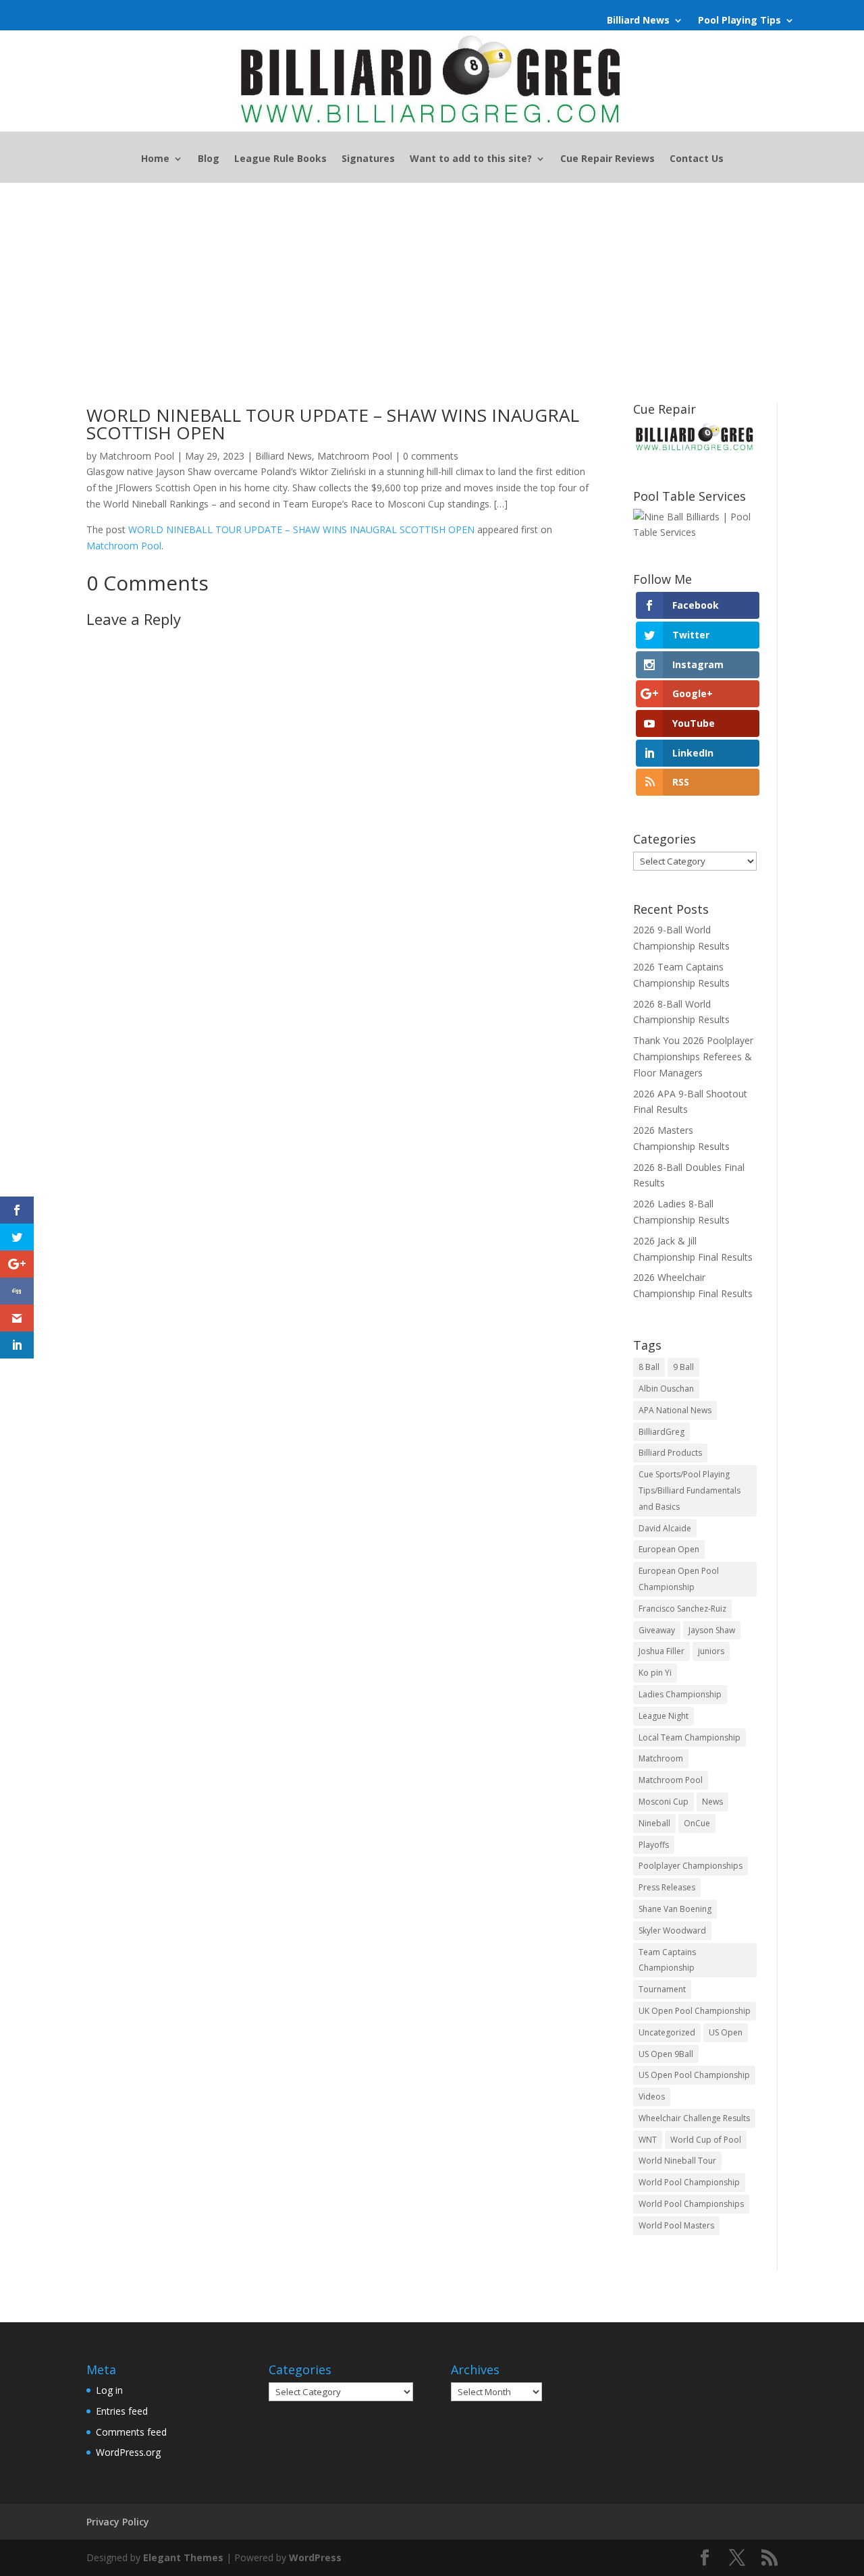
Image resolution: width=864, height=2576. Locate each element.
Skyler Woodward (672, 1930)
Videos (652, 2097)
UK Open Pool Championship (695, 2011)
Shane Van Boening (675, 1909)
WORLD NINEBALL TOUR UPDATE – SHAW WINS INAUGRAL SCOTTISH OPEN (301, 529)
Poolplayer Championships (691, 1866)
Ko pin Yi (655, 1673)
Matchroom (661, 1758)
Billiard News (638, 21)
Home (155, 159)
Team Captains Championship (667, 1960)
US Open (726, 2032)
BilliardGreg (661, 1432)
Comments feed (131, 2432)
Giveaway (657, 1630)
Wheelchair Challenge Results (694, 2118)
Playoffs (654, 1845)
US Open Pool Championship (694, 2075)
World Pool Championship (689, 2182)
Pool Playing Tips (739, 21)
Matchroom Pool (137, 456)
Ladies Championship (680, 1694)
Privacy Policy (118, 2522)
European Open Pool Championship (679, 1579)
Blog (209, 159)
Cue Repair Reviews (607, 159)
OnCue (697, 1823)
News (712, 1802)
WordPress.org (128, 2452)
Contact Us (697, 159)
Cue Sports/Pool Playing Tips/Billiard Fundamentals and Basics (690, 1490)
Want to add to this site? (471, 159)
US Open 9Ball (666, 2054)
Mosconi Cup (664, 1802)
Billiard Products (670, 1453)
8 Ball (649, 1367)
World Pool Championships (691, 2204)
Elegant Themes (183, 2557)
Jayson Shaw (712, 1630)
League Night (664, 1716)
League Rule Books (280, 159)
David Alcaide (665, 1528)
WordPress (315, 2557)
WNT (648, 2140)
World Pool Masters (676, 2225)
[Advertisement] (432, 284)
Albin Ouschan (666, 1389)
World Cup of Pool (706, 2140)
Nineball (654, 1823)
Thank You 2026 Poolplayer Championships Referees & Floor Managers (693, 1057)
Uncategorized (667, 2032)
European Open (669, 1549)
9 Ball (683, 1367)
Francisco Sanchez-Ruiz (682, 1609)
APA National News (675, 1410)
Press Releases (667, 1887)
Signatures (368, 159)
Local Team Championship (690, 1737)
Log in (109, 2390)
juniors (711, 1651)
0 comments (431, 456)
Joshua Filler (661, 1651)
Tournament (662, 1989)
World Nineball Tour (677, 2161)
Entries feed (122, 2411)
